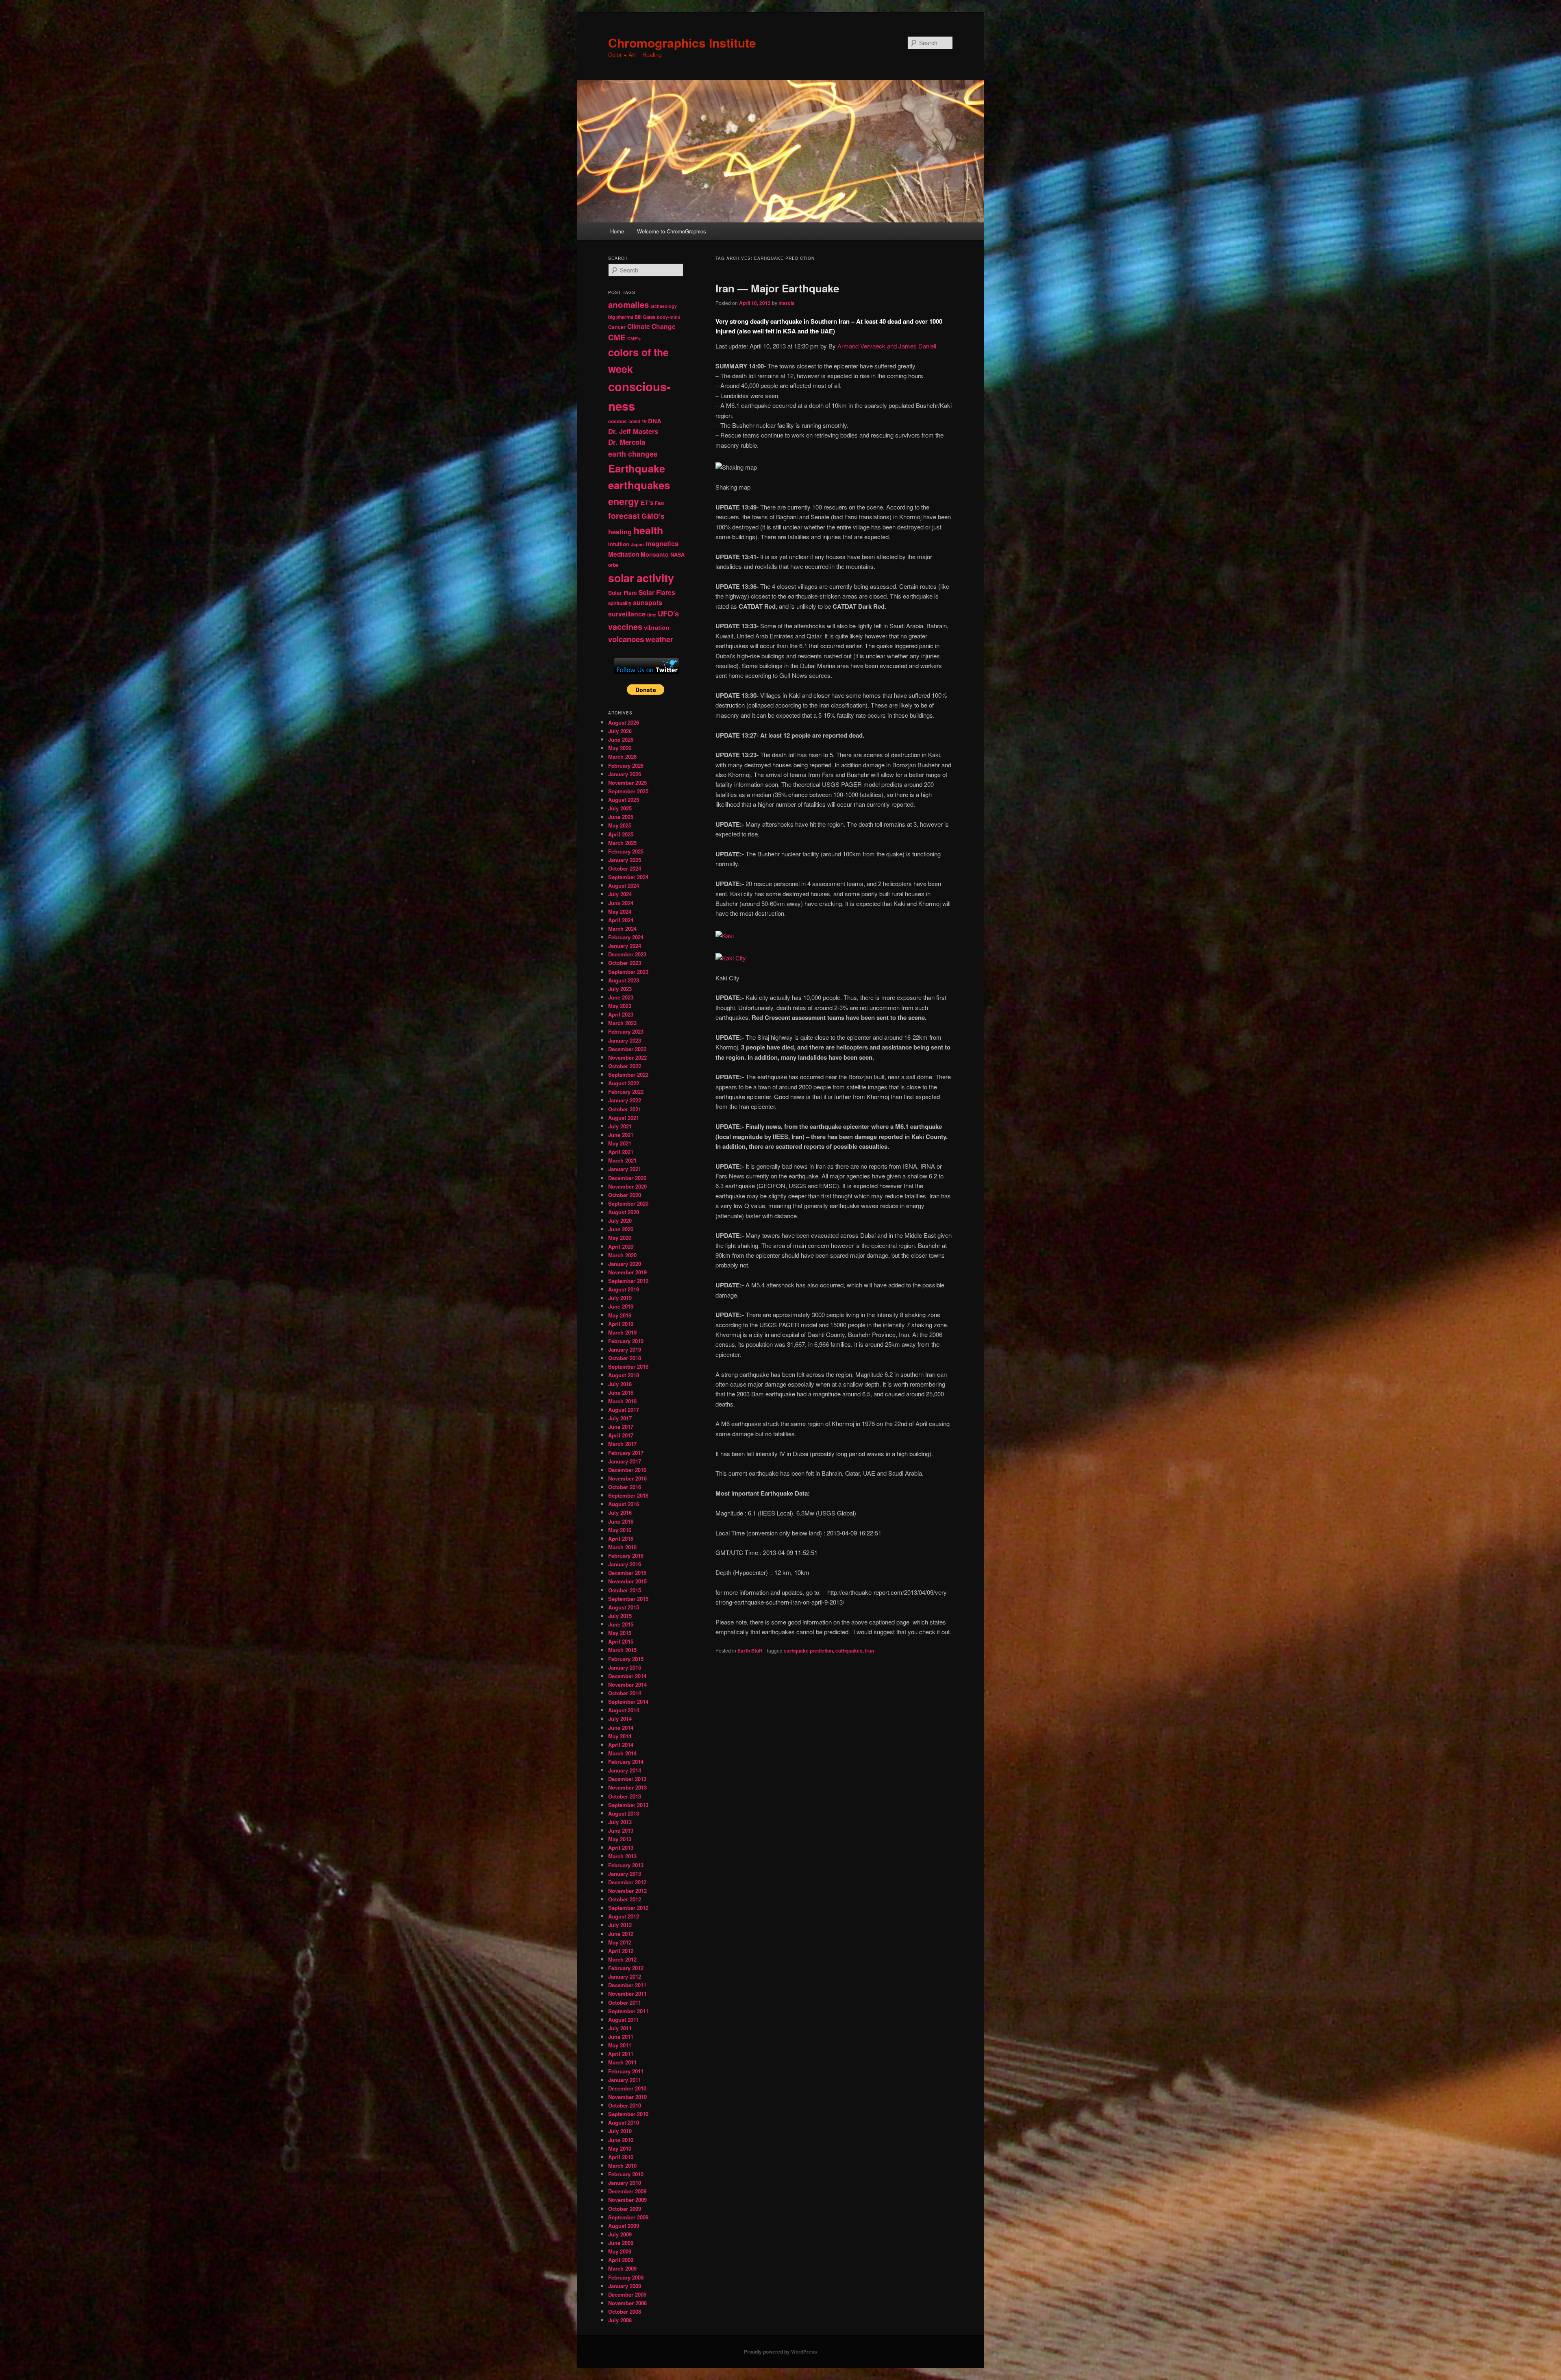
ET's (647, 503)
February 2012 (626, 1968)
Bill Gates (645, 317)
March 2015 (622, 1650)
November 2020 (627, 1186)
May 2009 (620, 2251)
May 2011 (620, 2045)
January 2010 (625, 2183)
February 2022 (626, 1092)
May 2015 (620, 1633)
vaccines (625, 627)
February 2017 (626, 1453)
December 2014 (627, 1676)
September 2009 (628, 2217)
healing (620, 532)
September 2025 (628, 791)
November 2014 (627, 1684)
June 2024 (621, 903)
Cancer (617, 327)
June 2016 (621, 1521)
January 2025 (625, 860)
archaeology (664, 306)
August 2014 (624, 1710)
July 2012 (620, 1925)
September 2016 (628, 1495)
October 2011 (625, 2002)
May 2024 (620, 911)
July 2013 (620, 1822)
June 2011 (621, 2037)
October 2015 (625, 1590)
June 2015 (621, 1624)
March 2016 (622, 1547)
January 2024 (625, 946)
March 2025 (622, 843)
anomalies (628, 304)
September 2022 (628, 1075)
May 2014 (620, 1736)
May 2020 (620, 1238)
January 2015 (625, 1667)
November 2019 (627, 1272)
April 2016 (621, 1538)
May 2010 (620, 2148)
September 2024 (628, 877)
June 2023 (621, 997)
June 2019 (621, 1306)
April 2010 (621, 2157)
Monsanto (655, 554)
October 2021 (625, 1109)
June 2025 (621, 817)
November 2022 (627, 1057)
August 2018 (624, 1375)
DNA (655, 421)
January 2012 (625, 1976)
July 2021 (620, 1126)
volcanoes (626, 639)
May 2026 (620, 748)
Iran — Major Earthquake (777, 288)
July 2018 (620, 1384)
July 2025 (620, 808)
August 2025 (624, 800)
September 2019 (628, 1281)
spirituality (620, 603)
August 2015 (624, 1607)
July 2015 (620, 1616)
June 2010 (621, 2140)
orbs (613, 565)
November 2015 (627, 1581)
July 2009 (620, 2234)
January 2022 (625, 1100)
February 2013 (626, 1865)
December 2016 (627, 1470)
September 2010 (628, 2114)
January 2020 (625, 1264)
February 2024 (626, 937)
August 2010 (624, 2122)
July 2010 (620, 2131)
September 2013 (628, 1805)
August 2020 (624, 1212)
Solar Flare (623, 593)
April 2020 (621, 1247)
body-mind (669, 317)
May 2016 (620, 1530)
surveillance (627, 614)
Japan (637, 544)
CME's (634, 339)
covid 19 (637, 421)
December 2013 (627, 1779)
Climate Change (651, 326)
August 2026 (624, 722)
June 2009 (621, 2243)
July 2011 (620, 2028)
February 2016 (626, 1556)
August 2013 (624, 1813)
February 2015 (626, 1659)
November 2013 (627, 1787)
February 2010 (626, 2174)
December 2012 (627, 1882)
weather (659, 639)
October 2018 (625, 1358)
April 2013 (621, 1848)
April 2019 (621, 1324)
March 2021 (622, 1160)
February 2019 (626, 1341)
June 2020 (621, 1229)
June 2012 (621, 1934)
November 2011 (627, 1993)
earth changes (633, 454)
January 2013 (625, 1874)
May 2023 (620, 1006)
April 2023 (621, 1014)
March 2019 (622, 1332)
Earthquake (637, 468)
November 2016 (627, 1478)
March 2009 (622, 2268)
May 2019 (620, 1315)
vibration (657, 627)
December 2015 (627, 1573)
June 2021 (621, 1135)
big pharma (621, 317)
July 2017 (620, 1418)
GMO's (653, 516)
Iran (870, 1651)
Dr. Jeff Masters (633, 431)
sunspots (648, 602)
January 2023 (625, 1040)
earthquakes (639, 485)
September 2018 (628, 1366)
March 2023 (622, 1023)
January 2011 (625, 2080)
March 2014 (622, 1753)
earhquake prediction (808, 1651)
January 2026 (625, 774)
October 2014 (625, 1693)
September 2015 (628, 1599)
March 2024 (622, 929)
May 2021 (620, 1143)
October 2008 (625, 2311)
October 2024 (625, 868)
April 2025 (621, 834)
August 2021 (624, 1118)
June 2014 (621, 1728)
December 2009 (627, 2191)
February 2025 (626, 851)
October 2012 (625, 1899)
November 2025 (627, 783)
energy (624, 501)
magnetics (662, 543)
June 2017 (621, 1427)
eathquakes (849, 1651)
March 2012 (622, 1959)
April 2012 (621, 1951)
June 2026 (621, 739)
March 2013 (622, 1856)
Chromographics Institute (682, 42)
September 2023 (628, 972)
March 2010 (622, 2166)
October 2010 (625, 2105)
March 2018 (622, 1401)
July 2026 (620, 731)
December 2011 (627, 1985)
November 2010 (627, 2097)
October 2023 (625, 963)
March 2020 (622, 1255)
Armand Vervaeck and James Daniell (887, 346)
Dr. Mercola (627, 442)
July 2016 (620, 1512)
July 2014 (620, 1719)
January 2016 (625, 1564)
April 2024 (621, 920)
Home (617, 231)
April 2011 (621, 2054)
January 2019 (625, 1349)
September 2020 (628, 1203)
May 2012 (620, 1942)
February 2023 (626, 1031)
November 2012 (627, 1891)
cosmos (617, 421)
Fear (660, 503)
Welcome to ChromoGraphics (672, 231)
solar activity (641, 578)
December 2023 (627, 954)
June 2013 (621, 1830)
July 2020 (620, 1220)
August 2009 (624, 2226)
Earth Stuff (750, 1651)
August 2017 (624, 1410)
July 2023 (620, 989)
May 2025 (620, 825)
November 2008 (627, 2303)
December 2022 (627, 1049)
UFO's (668, 614)
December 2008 (627, 2294)
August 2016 (624, 1504)
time (652, 615)
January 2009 (625, 2286)
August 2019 (624, 1289)
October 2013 (625, 1796)
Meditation (624, 554)
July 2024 (620, 894)
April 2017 (621, 1435)
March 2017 (622, 1444)
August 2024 (624, 885)
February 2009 (626, 2277)
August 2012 (624, 1916)
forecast (624, 516)
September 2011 (628, 2011)
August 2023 (624, 980)
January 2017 (625, 1461)
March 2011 (622, 2062)
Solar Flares (657, 592)
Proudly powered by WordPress (780, 2352)
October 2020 (625, 1195)
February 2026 (626, 765)
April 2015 (621, 1641)
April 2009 (621, 2260)
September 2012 (628, 1908)
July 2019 (620, 1298)
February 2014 (626, 1762)
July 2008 (620, 2320)
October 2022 (625, 1066)
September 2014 (628, 1702)
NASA (677, 555)
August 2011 (624, 2020)
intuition (619, 544)
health (648, 530)
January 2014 (625, 1770)
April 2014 (621, 1745)
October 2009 (625, 2209)
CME (617, 337)
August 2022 (624, 1083)
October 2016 (625, 1487)
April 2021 (621, 1152)
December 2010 (627, 2088)
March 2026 (622, 757)
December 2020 (627, 1178)
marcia (787, 303)
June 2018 (621, 1393)
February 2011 (626, 2071)
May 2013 (620, 1839)
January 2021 (625, 1169)
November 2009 (627, 2200)
